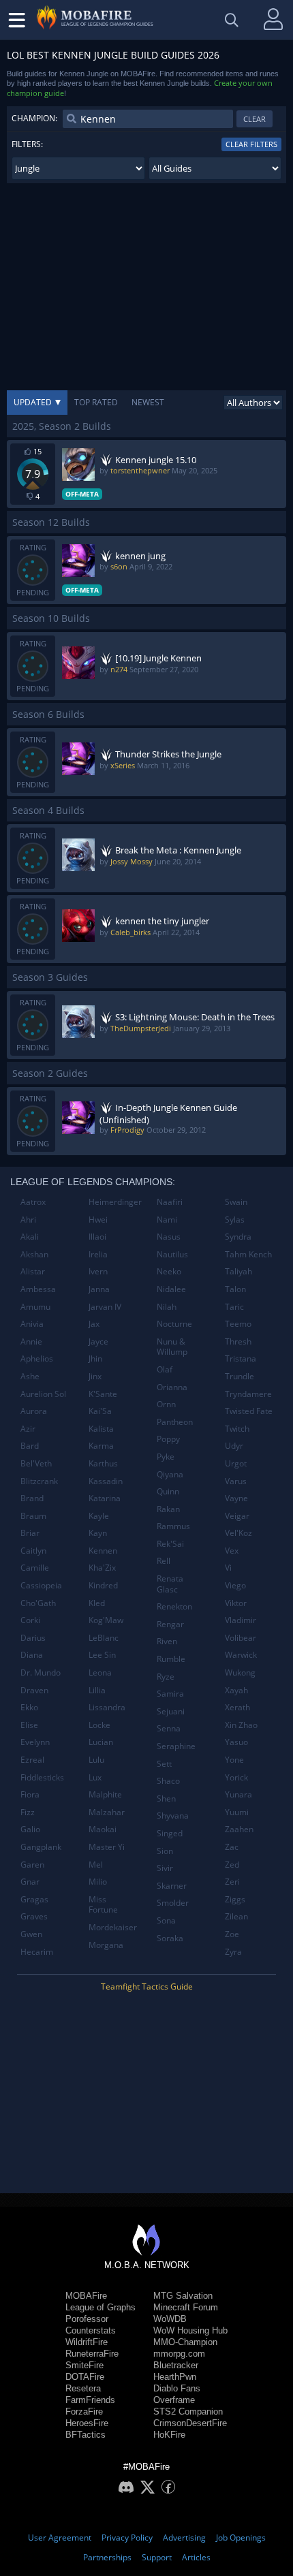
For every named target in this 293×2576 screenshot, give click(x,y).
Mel (96, 1865)
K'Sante (103, 1394)
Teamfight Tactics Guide (147, 1986)
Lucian (101, 1742)
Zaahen (239, 1829)
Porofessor (87, 2319)
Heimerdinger (115, 1202)
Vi (228, 1568)
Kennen (103, 1551)
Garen (32, 1865)
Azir (28, 1429)
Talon (235, 1289)
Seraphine (176, 1746)
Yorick (236, 1777)
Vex (232, 1551)
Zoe (232, 1934)
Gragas (34, 1899)
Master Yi (107, 1847)
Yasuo (236, 1742)
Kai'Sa (100, 1411)
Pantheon (175, 1422)
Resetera (83, 2388)
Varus (236, 1481)
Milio (98, 1882)
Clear (255, 119)
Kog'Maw (106, 1620)
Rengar (170, 1624)
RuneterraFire (92, 2354)
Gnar (30, 1882)
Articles (196, 2557)
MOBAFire (86, 2296)
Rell (164, 1561)
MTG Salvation (183, 2296)
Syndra (238, 1237)
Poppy (168, 1439)
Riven (167, 1641)
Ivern (98, 1271)
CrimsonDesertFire (190, 2423)
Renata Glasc (170, 1584)
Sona (166, 1920)
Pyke (166, 1457)
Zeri (232, 1882)
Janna (99, 1289)
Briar (30, 1533)
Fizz (28, 1812)
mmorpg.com (179, 2354)
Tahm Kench (248, 1254)
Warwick (241, 1655)
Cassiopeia (41, 1585)
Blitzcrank (39, 1481)
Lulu (96, 1760)
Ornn (166, 1404)
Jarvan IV (105, 1307)
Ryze (166, 1677)
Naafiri (170, 1202)
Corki (30, 1620)
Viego (235, 1585)
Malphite (105, 1794)
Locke (99, 1725)
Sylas (235, 1220)
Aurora (34, 1411)
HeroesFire (87, 2423)
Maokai (103, 1829)
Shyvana (173, 1816)
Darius (33, 1638)
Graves (34, 1916)
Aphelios (37, 1358)
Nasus (169, 1237)
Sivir (165, 1868)
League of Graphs (101, 2307)
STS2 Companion (188, 2412)
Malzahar (107, 1812)
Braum (33, 1516)
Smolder (173, 1903)
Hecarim (37, 1952)
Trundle (240, 1376)
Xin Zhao (241, 1725)
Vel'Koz (238, 1533)
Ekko (29, 1707)
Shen (166, 1799)
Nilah (167, 1307)
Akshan (34, 1254)
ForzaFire (84, 2412)
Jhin (95, 1358)
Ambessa (38, 1289)
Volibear (241, 1638)
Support (157, 2557)
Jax (94, 1324)
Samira (170, 1694)
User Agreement (60, 2538)
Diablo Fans (177, 2388)
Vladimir (241, 1620)
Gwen (31, 1934)
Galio (30, 1829)
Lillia (97, 1690)
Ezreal (32, 1760)
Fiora (30, 1794)
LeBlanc (104, 1638)
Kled (97, 1603)
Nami (167, 1220)
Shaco (168, 1781)
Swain (236, 1202)
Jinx (95, 1376)
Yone (234, 1760)
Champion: (34, 118)
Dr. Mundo (41, 1672)
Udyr (234, 1446)
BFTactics (86, 2435)
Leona (100, 1672)
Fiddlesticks (42, 1777)
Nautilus (172, 1254)
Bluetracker (176, 2365)
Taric (234, 1307)
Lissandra (107, 1707)
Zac (232, 1847)
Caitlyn (33, 1551)
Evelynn (35, 1742)
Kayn (98, 1533)
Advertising (184, 2538)
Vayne (236, 1498)
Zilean (236, 1916)
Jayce (98, 1341)
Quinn (168, 1491)
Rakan (168, 1509)
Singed (170, 1833)
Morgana (106, 1945)
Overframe (174, 2400)
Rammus (173, 1526)
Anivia (32, 1324)
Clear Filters (251, 144)
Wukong (240, 1672)
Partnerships (107, 2557)
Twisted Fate (249, 1411)
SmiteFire (84, 2365)
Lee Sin (102, 1655)
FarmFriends (90, 2400)
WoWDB (170, 2319)
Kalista (101, 1429)
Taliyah (238, 1271)
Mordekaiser (113, 1927)
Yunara (238, 1794)
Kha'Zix (102, 1568)
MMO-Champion (185, 2342)
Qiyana (170, 1474)
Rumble (171, 1659)
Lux (95, 1777)
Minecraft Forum (186, 2307)
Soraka (170, 1938)
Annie (31, 1341)
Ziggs (235, 1899)
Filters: (27, 144)
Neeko (169, 1271)
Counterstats (91, 2330)
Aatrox (33, 1202)
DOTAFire (85, 2377)
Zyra (233, 1952)
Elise (29, 1725)
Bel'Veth (36, 1463)
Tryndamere (248, 1394)
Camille (35, 1568)
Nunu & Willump (172, 1347)
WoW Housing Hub (190, 2330)
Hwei (98, 1220)
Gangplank (41, 1847)
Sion (165, 1851)
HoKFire (169, 2435)
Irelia (98, 1254)
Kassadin (106, 1481)
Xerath (237, 1707)
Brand (32, 1498)
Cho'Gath (38, 1603)
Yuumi (237, 1812)
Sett (164, 1764)
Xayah (236, 1690)
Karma (101, 1446)
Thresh (238, 1341)
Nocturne (174, 1324)
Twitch (237, 1429)
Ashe (30, 1376)
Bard (30, 1446)
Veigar (237, 1516)
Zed (232, 1865)
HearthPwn (175, 2377)
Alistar (33, 1271)
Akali (30, 1237)
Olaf (165, 1369)
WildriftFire (87, 2342)
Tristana (241, 1358)
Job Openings (241, 2538)
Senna (169, 1728)
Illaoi (97, 1237)
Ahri (28, 1220)
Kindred (103, 1585)
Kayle (99, 1516)
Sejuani (171, 1711)
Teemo (238, 1324)
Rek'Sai (170, 1544)
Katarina (105, 1498)
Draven (34, 1690)
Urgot (236, 1463)
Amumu (35, 1307)
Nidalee (171, 1289)
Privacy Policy (127, 2538)
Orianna (172, 1387)
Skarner (172, 1886)
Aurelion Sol (43, 1394)
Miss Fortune (103, 1905)
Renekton (174, 1606)
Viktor (236, 1603)
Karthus (103, 1463)
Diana (32, 1655)
